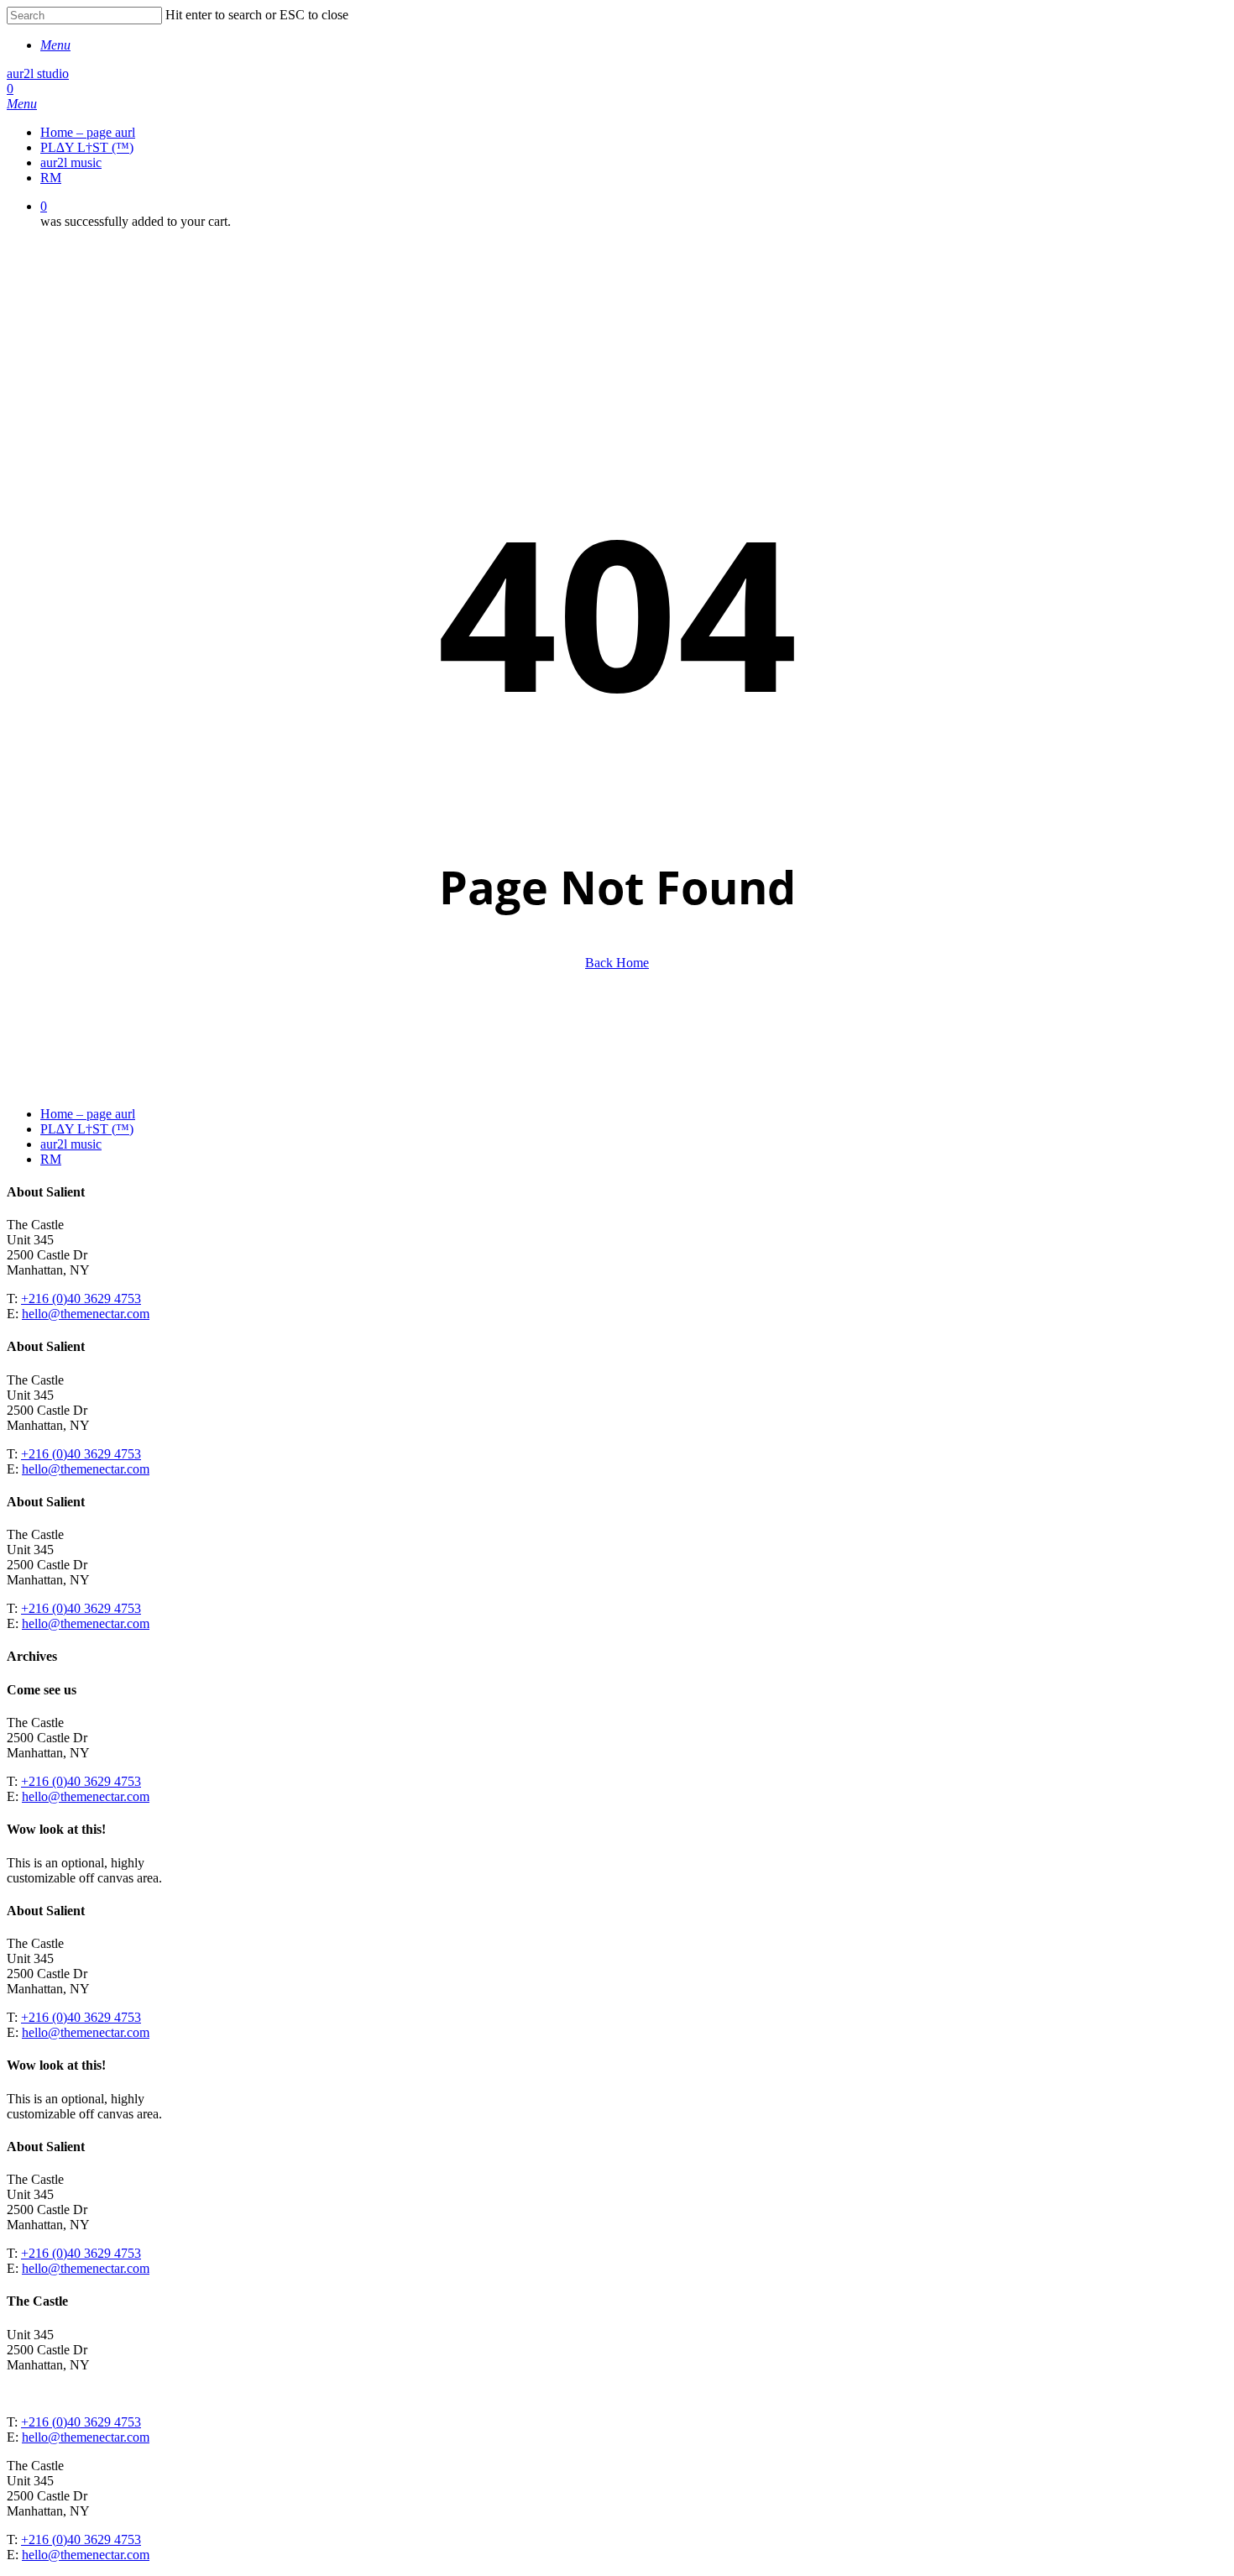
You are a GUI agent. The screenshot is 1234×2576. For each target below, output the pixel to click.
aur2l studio (38, 73)
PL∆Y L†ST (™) (87, 1129)
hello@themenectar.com (86, 1314)
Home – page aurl (88, 1114)
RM (51, 1159)
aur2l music (71, 1144)
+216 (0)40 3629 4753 (81, 1298)
